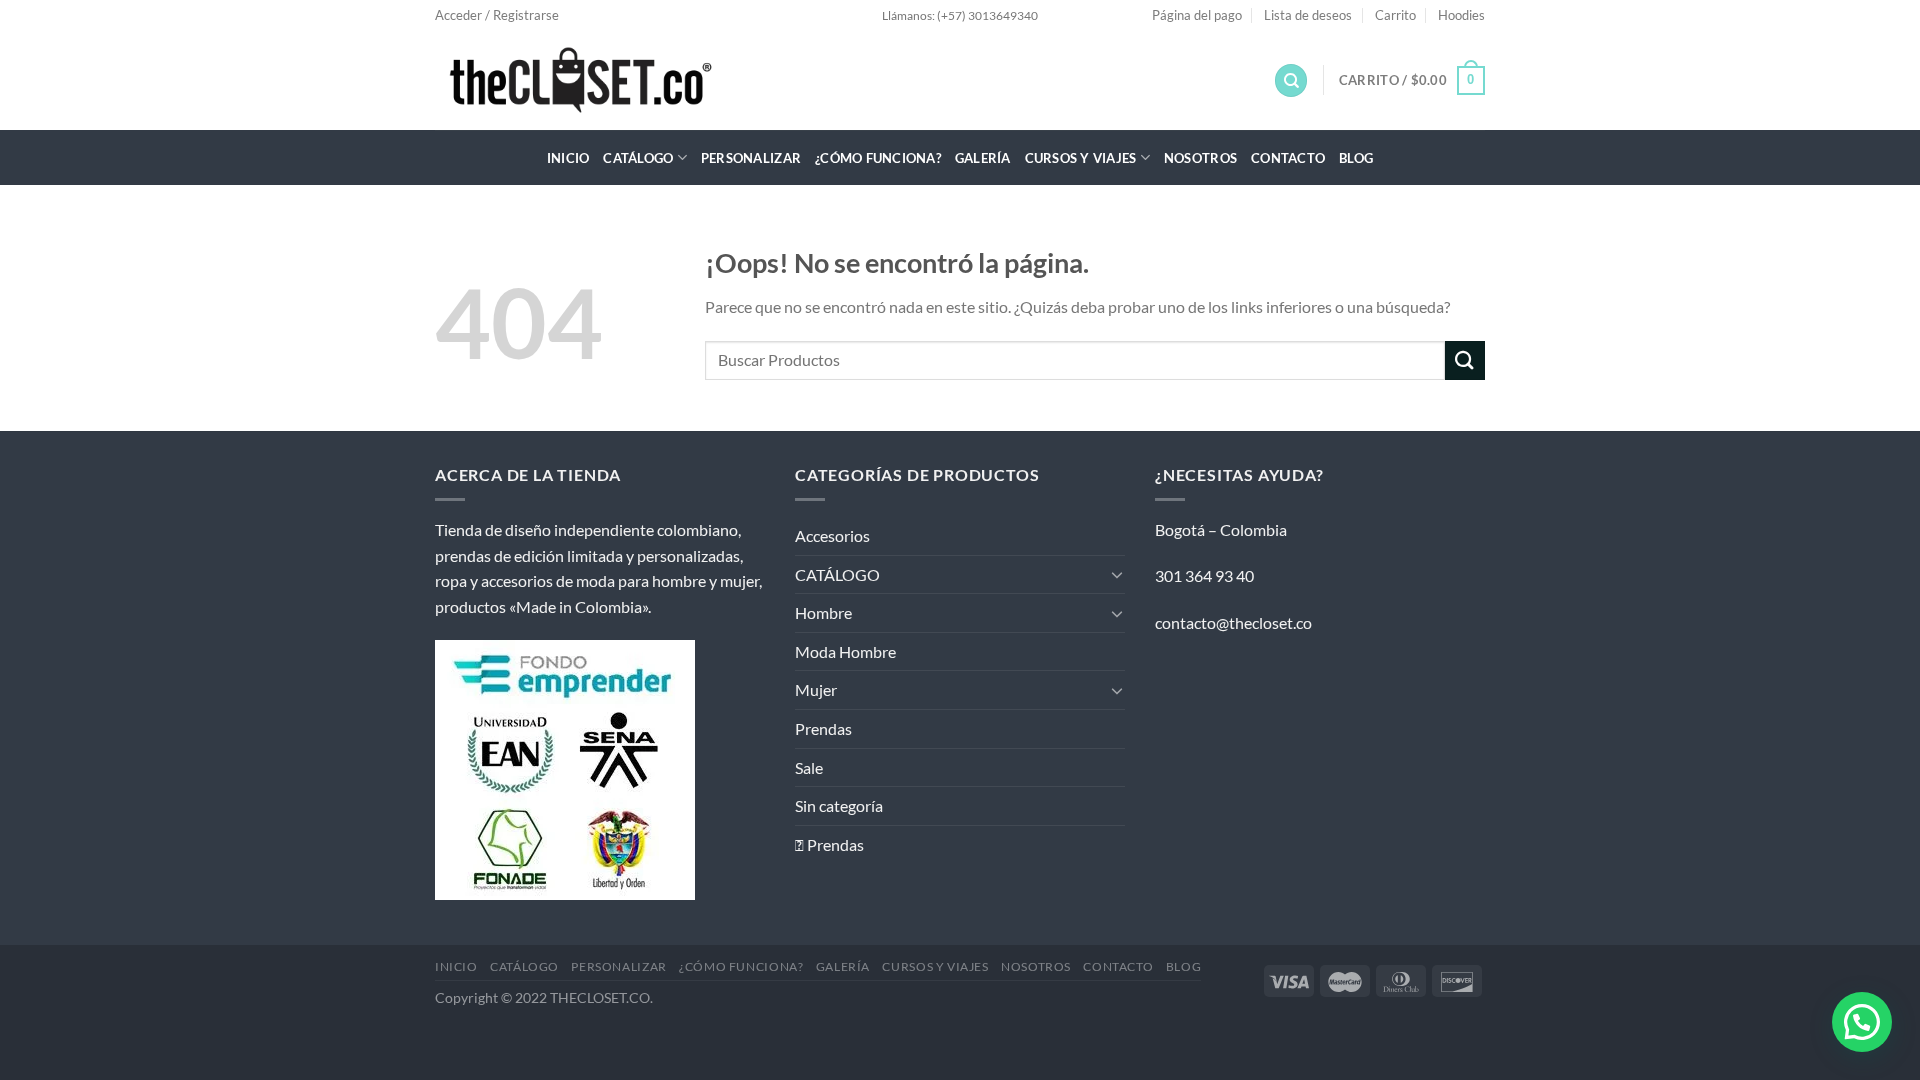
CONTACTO (1288, 158)
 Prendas (829, 844)
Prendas (823, 728)
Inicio (568, 158)
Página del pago (1197, 15)
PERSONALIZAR (751, 158)
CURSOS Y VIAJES (1081, 158)
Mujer (816, 689)
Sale (809, 767)
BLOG (1356, 158)
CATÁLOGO (638, 158)
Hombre (823, 612)
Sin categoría (839, 805)
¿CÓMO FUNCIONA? (878, 158)
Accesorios (832, 535)
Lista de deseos (1308, 15)
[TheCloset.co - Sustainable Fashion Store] (605, 80)
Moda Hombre (845, 651)
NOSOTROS (1200, 158)
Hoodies (1461, 15)
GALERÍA (983, 158)
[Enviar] (1465, 360)
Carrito (1395, 15)
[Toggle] (1117, 574)
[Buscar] (1291, 80)
